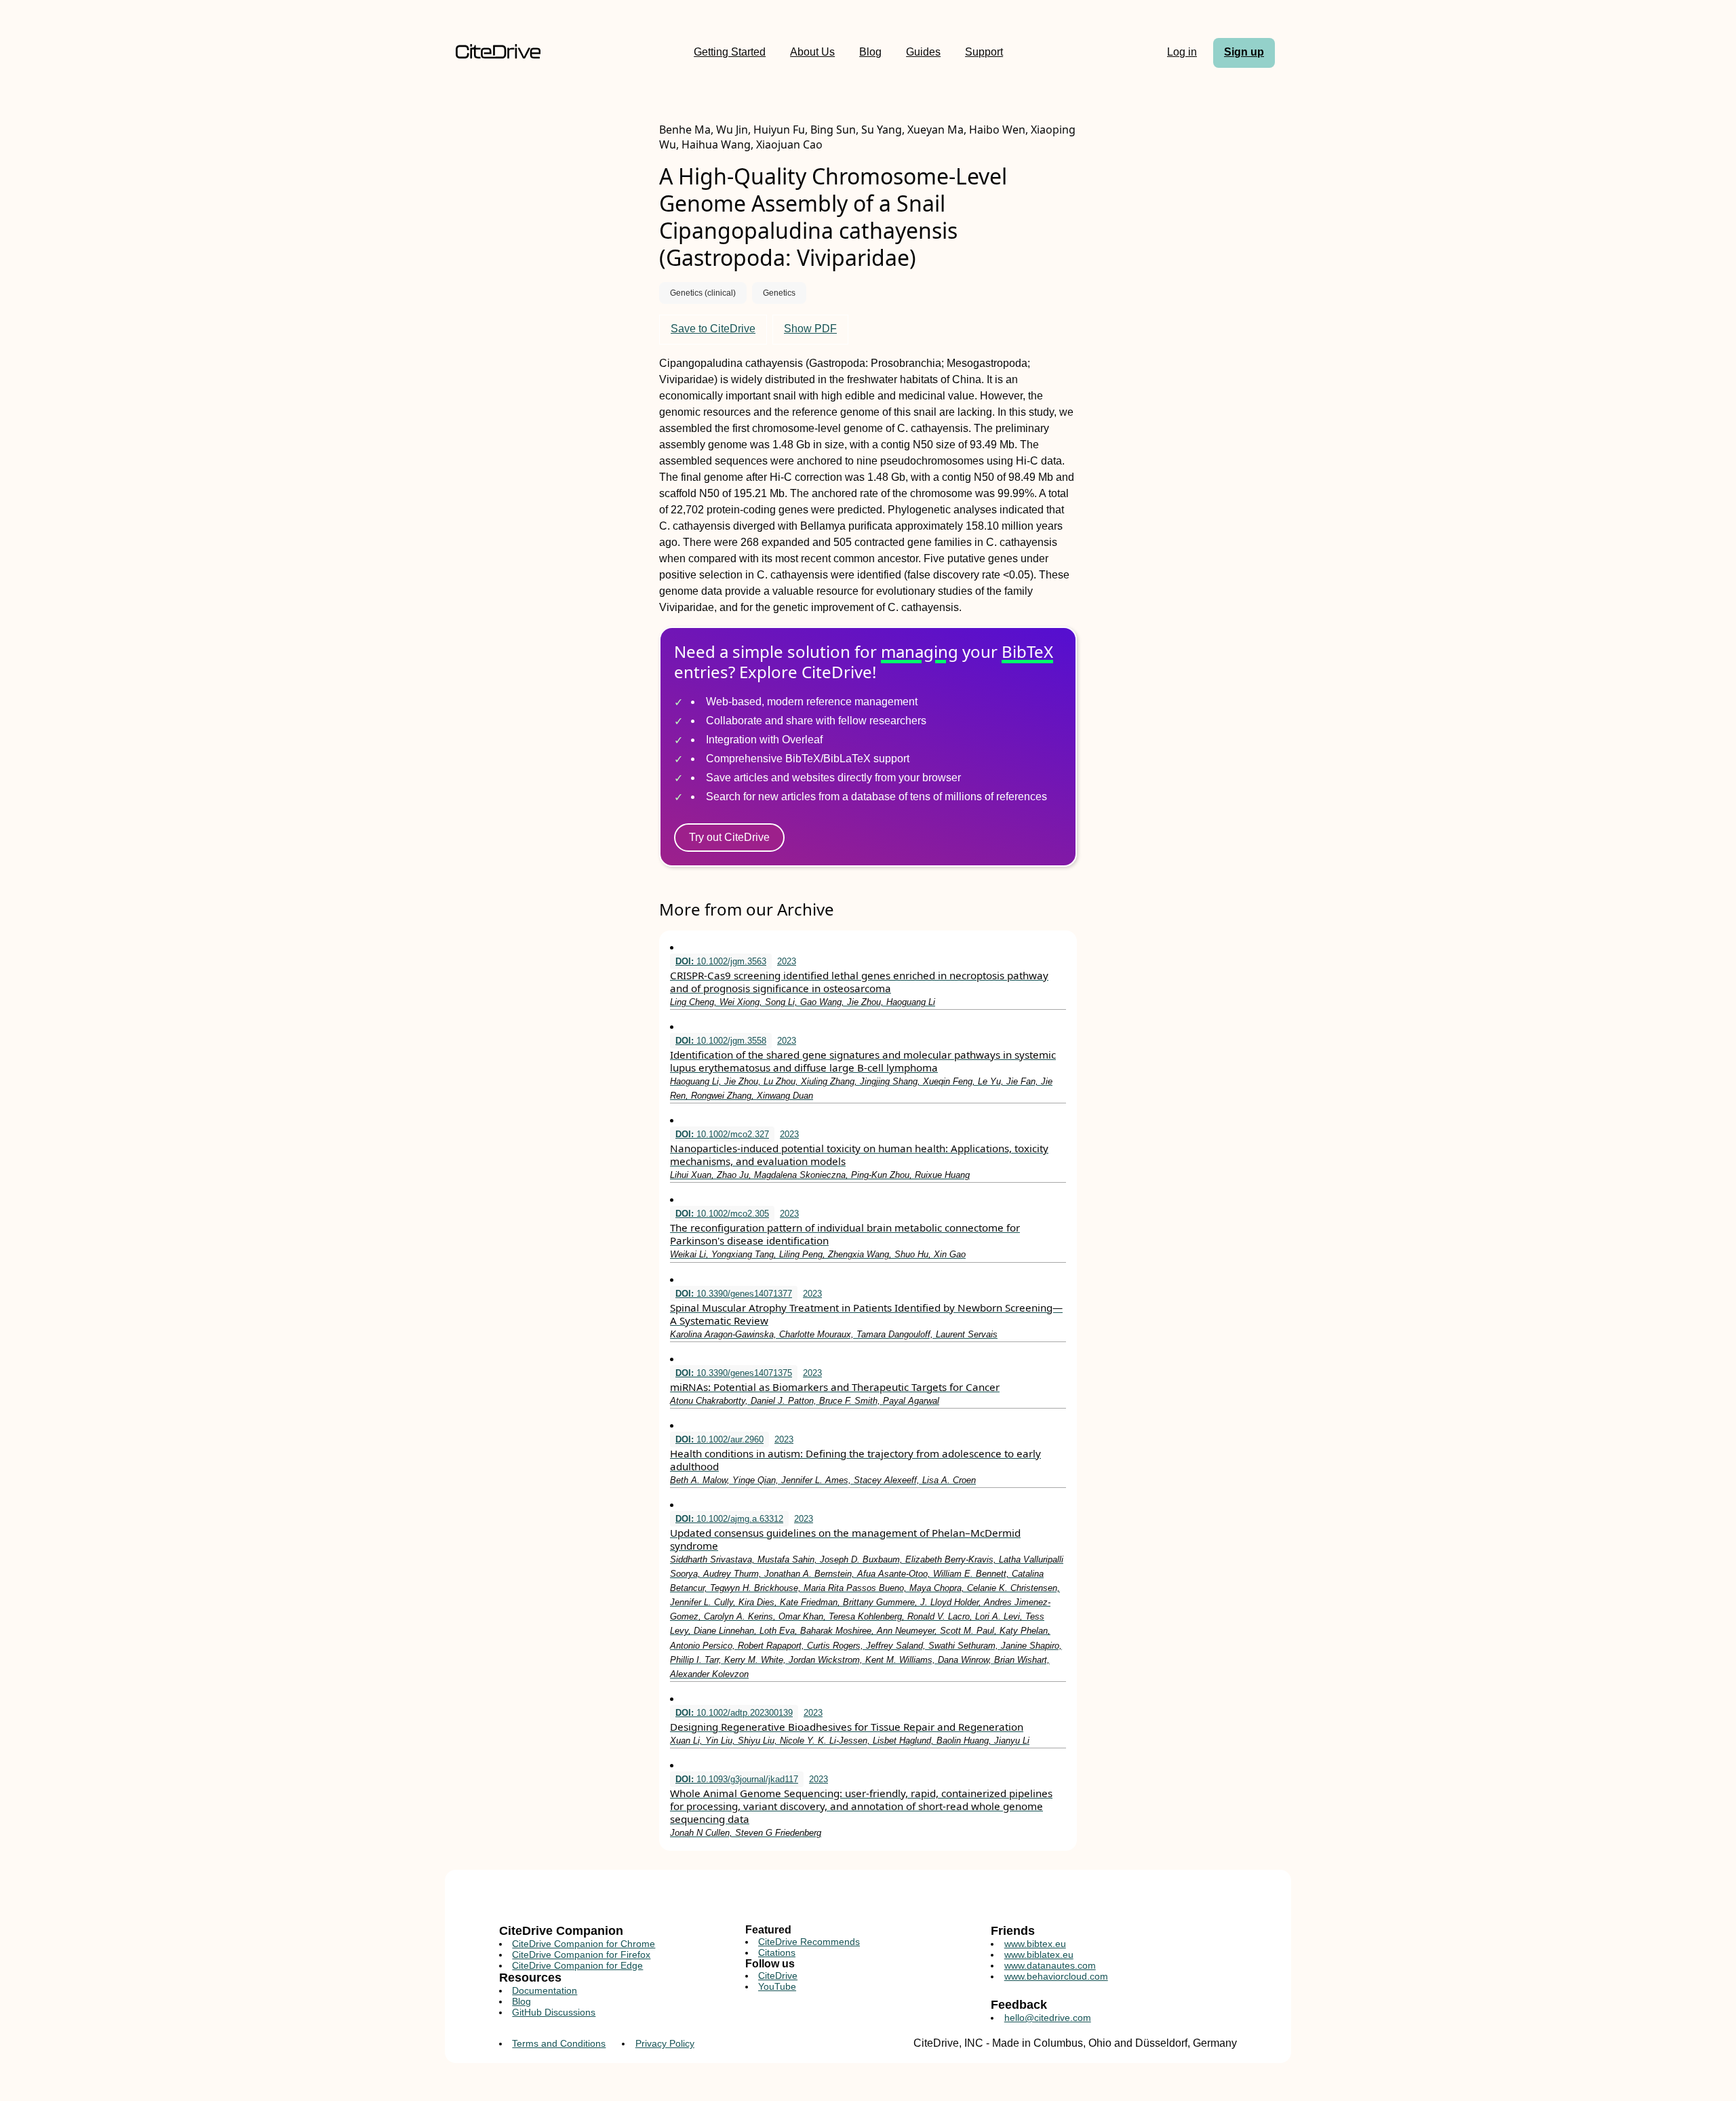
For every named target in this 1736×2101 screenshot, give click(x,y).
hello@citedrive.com (1048, 2018)
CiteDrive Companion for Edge (577, 1965)
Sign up (1244, 52)
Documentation (545, 1990)
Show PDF (810, 329)
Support (984, 52)
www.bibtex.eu (1035, 1944)
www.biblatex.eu (1039, 1955)
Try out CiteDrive (729, 837)
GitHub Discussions (554, 2012)
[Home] (498, 53)
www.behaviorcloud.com (1056, 1976)
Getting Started (730, 52)
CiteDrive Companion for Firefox (581, 1955)
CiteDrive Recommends (809, 1942)
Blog (870, 52)
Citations (777, 1952)
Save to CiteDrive (713, 329)
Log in (1182, 52)
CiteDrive (778, 1976)
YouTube (777, 1986)
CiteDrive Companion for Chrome (584, 1944)
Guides (923, 52)
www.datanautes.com (1050, 1965)
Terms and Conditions (559, 2043)
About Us (812, 52)
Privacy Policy (665, 2043)
